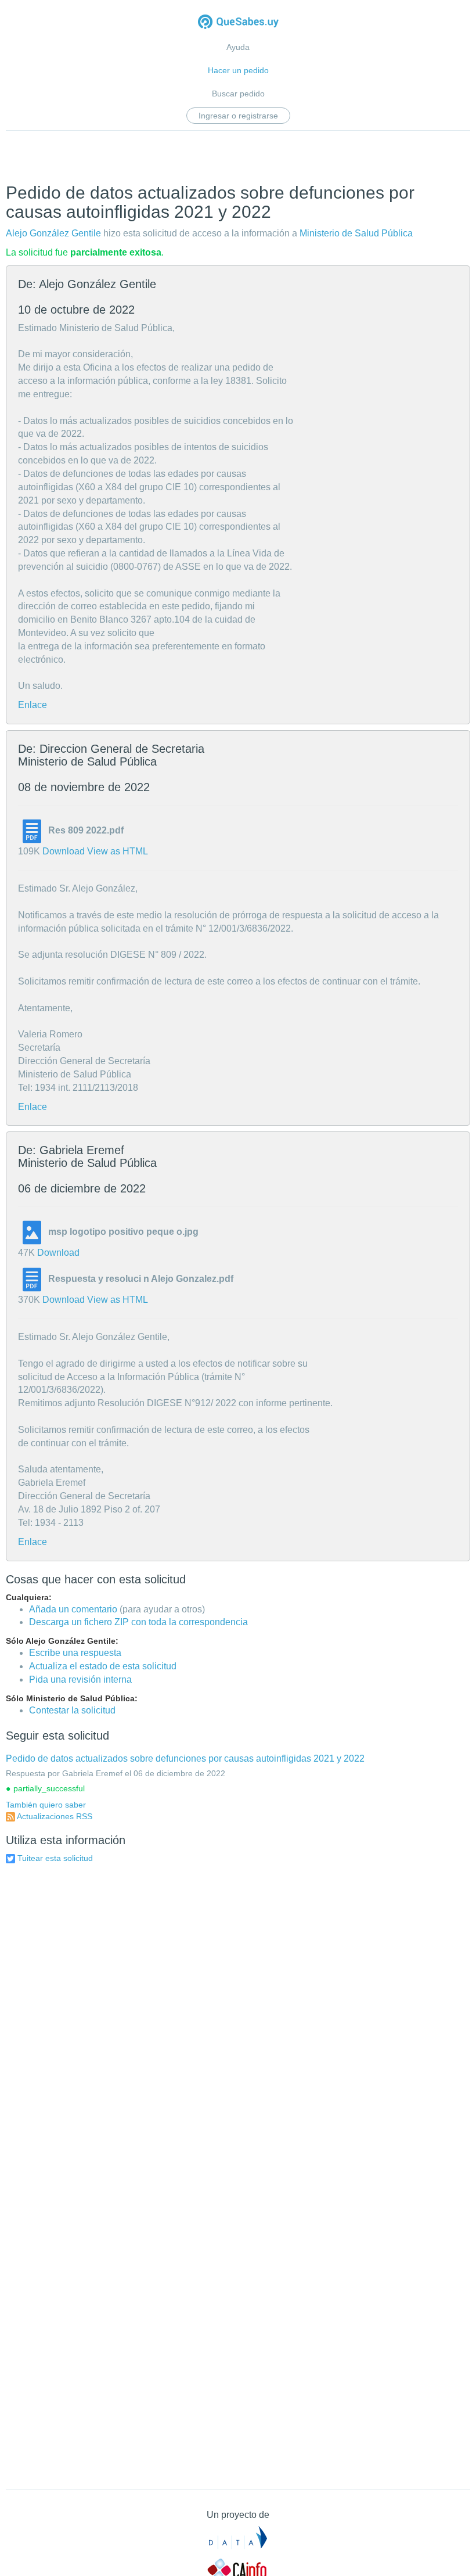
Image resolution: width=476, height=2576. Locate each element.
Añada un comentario (73, 1609)
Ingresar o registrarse (238, 116)
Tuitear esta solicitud (55, 1858)
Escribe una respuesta (75, 1653)
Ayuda (238, 47)
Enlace (33, 705)
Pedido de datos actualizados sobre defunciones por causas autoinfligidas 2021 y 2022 (185, 1758)
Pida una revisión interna (80, 1679)
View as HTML (118, 851)
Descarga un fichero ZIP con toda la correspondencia (138, 1622)
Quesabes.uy (238, 23)
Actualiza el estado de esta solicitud (103, 1666)
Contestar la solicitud (72, 1710)
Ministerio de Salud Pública (356, 233)
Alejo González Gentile (53, 233)
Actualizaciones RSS (55, 1816)
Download (64, 851)
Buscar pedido (238, 94)
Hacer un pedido (238, 70)
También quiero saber (46, 1805)
